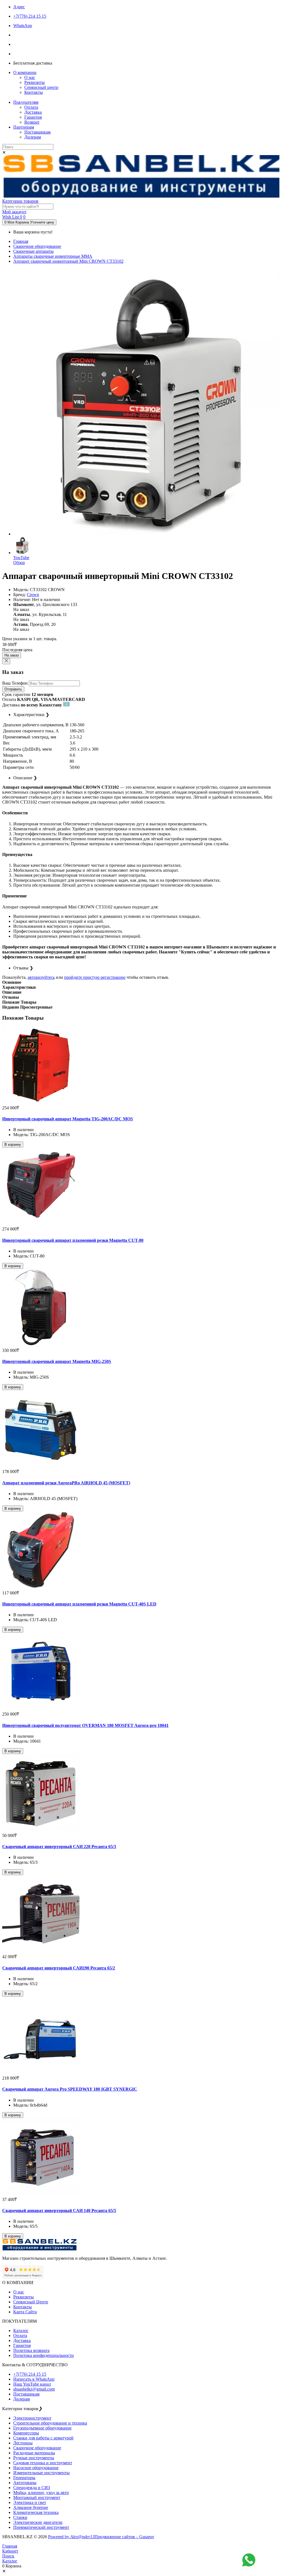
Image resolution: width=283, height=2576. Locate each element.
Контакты (34, 92)
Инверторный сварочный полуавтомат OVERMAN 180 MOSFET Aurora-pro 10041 (85, 1725)
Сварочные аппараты (33, 251)
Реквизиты (35, 82)
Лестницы (23, 2443)
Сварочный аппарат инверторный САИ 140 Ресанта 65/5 (59, 2211)
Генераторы (24, 2478)
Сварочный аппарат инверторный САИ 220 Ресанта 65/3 (59, 1847)
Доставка (33, 112)
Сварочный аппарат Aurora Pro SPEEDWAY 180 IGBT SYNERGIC (70, 2089)
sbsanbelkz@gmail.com (34, 2389)
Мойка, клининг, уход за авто (41, 2493)
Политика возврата (31, 2350)
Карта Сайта (25, 2312)
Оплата (31, 107)
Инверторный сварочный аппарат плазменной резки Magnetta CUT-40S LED (79, 1604)
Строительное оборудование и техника (50, 2423)
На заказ (12, 655)
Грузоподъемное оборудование (42, 2428)
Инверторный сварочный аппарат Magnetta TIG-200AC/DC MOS (68, 1119)
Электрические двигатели (38, 2522)
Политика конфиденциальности (44, 2355)
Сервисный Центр (31, 2302)
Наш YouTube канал (32, 2384)
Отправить (13, 689)
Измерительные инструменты (41, 2473)
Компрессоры (26, 2433)
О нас (30, 77)
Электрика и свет (30, 2502)
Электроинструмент (32, 2418)
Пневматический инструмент (41, 2527)
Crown (33, 595)
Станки (20, 2517)
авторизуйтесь (41, 977)
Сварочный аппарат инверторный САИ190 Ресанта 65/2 (59, 1968)
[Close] (6, 661)
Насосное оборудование (36, 2468)
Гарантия (33, 117)
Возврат (32, 122)
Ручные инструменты (34, 2458)
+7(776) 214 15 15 (30, 2374)
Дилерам (33, 137)
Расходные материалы (34, 2453)
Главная (21, 241)
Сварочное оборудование (37, 246)
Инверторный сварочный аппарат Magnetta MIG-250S (57, 1361)
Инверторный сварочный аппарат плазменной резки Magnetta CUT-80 (73, 1240)
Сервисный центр (41, 87)
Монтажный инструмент (37, 2497)
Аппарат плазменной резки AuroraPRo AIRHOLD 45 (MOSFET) (66, 1483)
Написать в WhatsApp (34, 2379)
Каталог (21, 2331)
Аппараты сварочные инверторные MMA (53, 256)
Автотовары (25, 2483)
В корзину (13, 1145)
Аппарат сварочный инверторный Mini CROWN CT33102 (68, 261)
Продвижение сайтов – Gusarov (124, 2537)
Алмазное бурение (31, 2507)
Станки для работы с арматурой (43, 2438)
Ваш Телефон (15, 683)
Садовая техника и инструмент (43, 2463)
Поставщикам (37, 132)
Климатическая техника (36, 2512)
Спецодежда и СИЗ (32, 2488)
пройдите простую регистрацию (95, 977)
